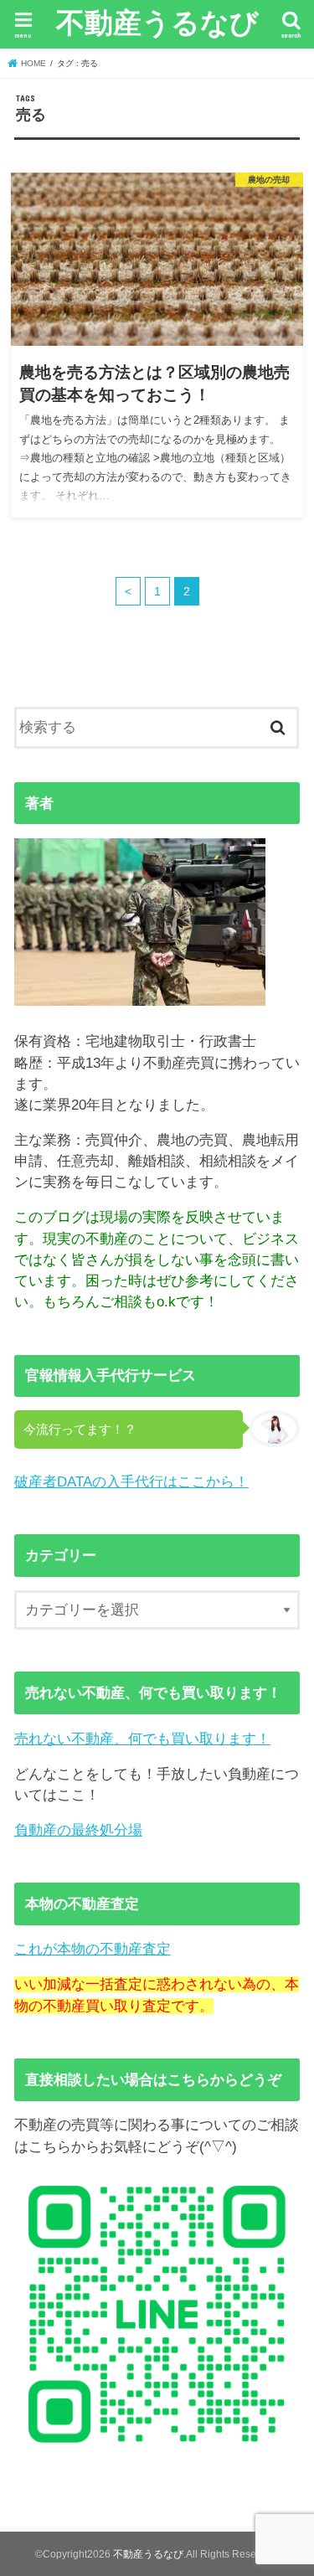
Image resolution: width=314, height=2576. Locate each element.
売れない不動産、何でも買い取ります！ (142, 1739)
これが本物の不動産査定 (93, 1949)
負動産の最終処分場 (78, 1830)
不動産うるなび (157, 22)
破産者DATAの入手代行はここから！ (131, 1482)
